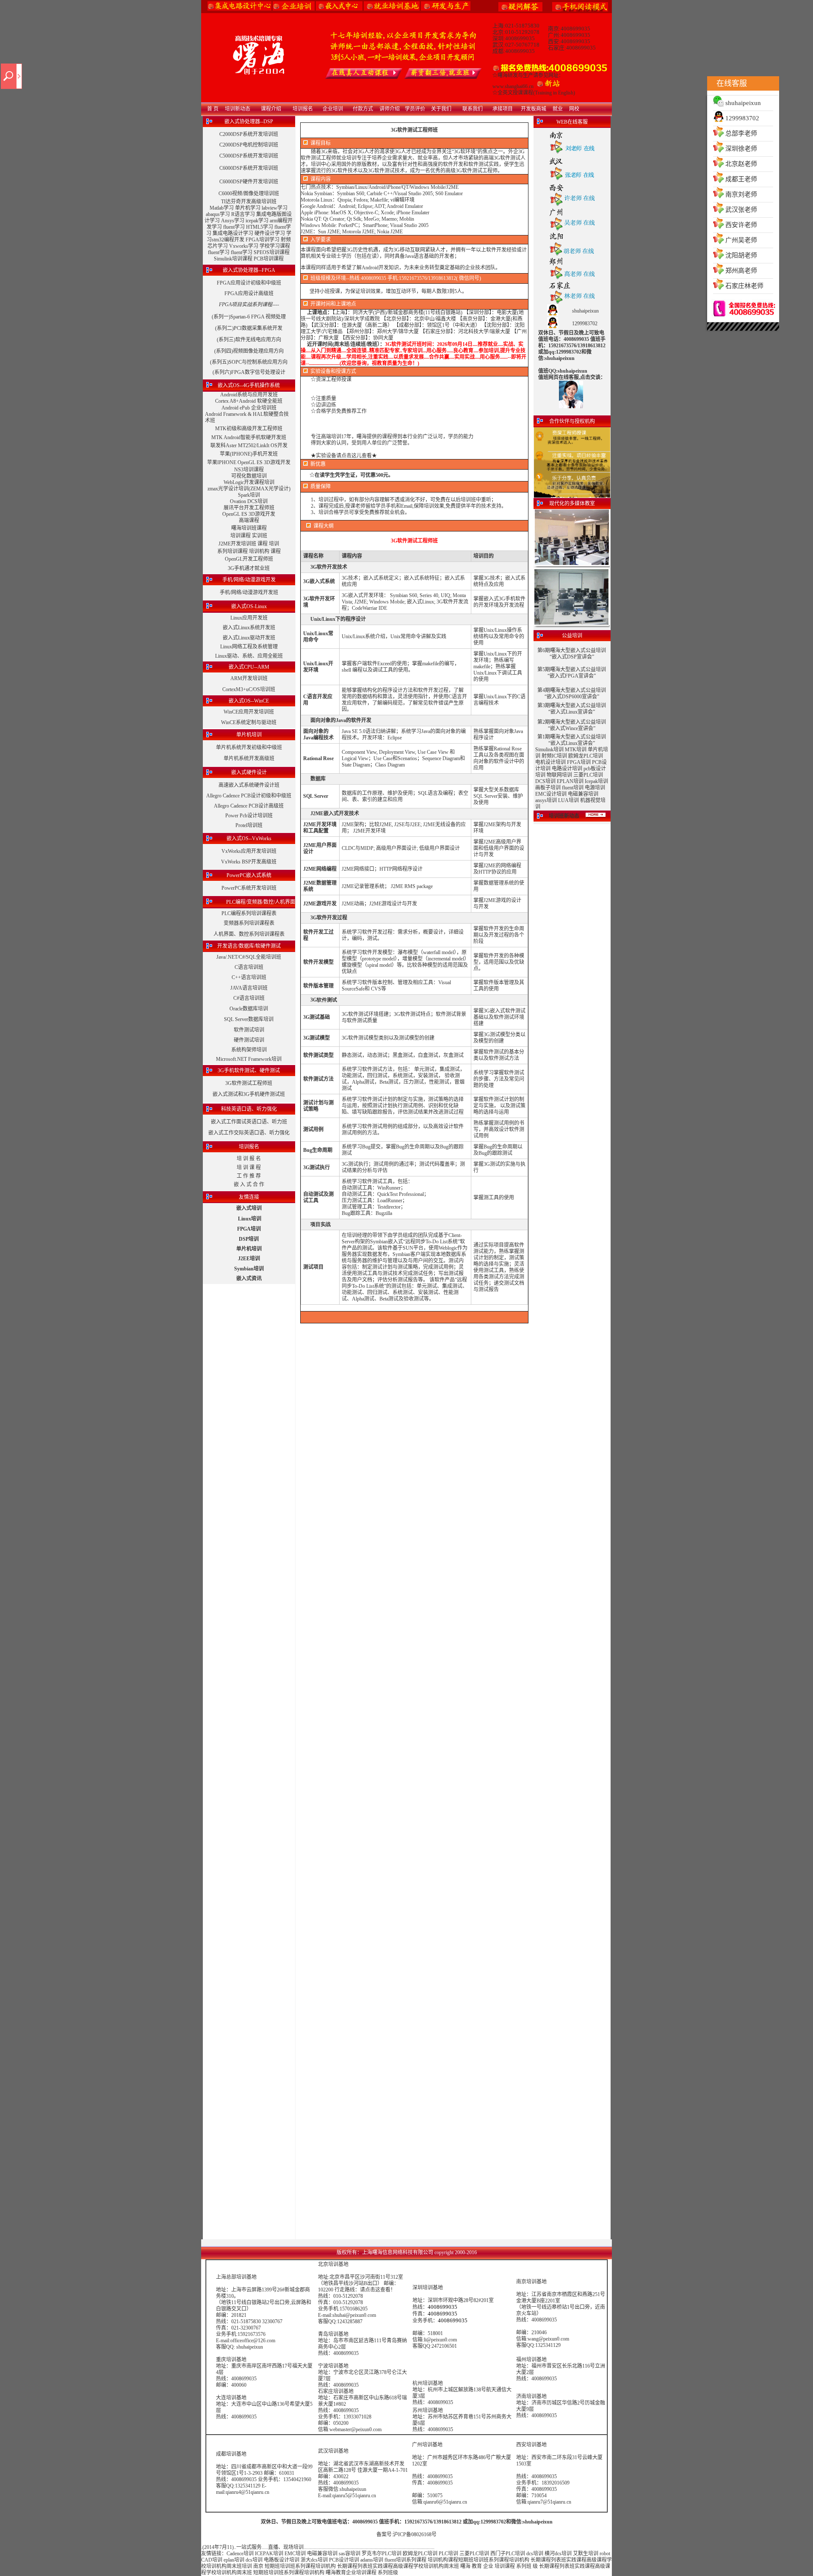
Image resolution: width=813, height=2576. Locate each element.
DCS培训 (545, 781)
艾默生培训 (586, 2554)
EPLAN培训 (570, 781)
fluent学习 (234, 227)
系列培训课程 (232, 551)
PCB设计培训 (345, 2560)
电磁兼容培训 (583, 794)
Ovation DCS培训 (249, 501)
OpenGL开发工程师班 (249, 559)
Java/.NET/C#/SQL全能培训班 (249, 957)
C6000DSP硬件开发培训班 (249, 182)
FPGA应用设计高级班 (249, 293)
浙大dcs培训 (314, 2560)
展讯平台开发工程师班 (249, 508)
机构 (524, 2560)
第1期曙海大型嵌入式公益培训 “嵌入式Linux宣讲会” (572, 740)
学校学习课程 (275, 246)
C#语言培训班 (249, 998)
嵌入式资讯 (249, 1278)
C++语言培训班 (249, 977)
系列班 (524, 2566)
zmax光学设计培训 (228, 489)
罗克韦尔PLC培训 (382, 2554)
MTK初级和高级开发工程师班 (249, 429)
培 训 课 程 (249, 1168)
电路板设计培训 (282, 2560)
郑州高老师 (741, 271)
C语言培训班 (249, 967)
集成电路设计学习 (233, 233)
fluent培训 (573, 788)
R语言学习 (243, 214)
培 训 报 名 (249, 1159)
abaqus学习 (218, 214)
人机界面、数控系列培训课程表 (249, 934)
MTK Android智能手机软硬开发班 (249, 437)
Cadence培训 (240, 2554)
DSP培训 (249, 1239)
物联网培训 (559, 775)
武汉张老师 (741, 210)
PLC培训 (448, 2554)
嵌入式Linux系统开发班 (249, 628)
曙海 (465, 2566)
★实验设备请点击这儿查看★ (344, 456)
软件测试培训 (249, 1030)
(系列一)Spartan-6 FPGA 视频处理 (249, 317)
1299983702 (742, 118)
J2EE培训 (249, 1259)
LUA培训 (568, 800)
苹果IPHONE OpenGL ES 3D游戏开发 (249, 462)
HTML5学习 (260, 227)
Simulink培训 (549, 750)
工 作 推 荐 (249, 1176)
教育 (477, 2566)
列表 (556, 2560)
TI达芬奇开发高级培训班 (249, 202)
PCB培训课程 (269, 259)
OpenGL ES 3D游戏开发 (249, 514)
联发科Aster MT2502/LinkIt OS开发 (249, 445)
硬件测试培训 (249, 1040)
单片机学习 (248, 208)
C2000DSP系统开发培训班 (249, 134)
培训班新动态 (564, 816)
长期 (536, 2560)
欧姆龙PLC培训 (586, 756)
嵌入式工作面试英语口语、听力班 (249, 1122)
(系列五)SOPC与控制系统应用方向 (249, 362)
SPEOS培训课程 (272, 252)
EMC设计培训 (551, 794)
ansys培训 (546, 800)
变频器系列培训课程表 (249, 923)
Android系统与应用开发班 (249, 395)
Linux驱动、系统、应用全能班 (249, 656)
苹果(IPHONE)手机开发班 (249, 454)
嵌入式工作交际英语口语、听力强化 (249, 1133)
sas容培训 (350, 2554)
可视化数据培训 (249, 476)
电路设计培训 (567, 769)
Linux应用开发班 (249, 618)
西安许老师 (741, 225)
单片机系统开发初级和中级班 (249, 747)
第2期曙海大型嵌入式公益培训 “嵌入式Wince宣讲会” (572, 725)
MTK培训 (576, 750)
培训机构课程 (443, 2560)
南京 (258, 2566)
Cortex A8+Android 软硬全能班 (249, 401)
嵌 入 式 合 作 (249, 1184)
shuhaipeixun (743, 103)
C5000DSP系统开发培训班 (249, 156)
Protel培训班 (249, 825)
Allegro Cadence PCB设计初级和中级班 (249, 796)
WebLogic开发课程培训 (249, 482)
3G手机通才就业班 (249, 568)
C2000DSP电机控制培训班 (249, 145)
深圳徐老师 (741, 149)
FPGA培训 (249, 1229)
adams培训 (372, 2560)
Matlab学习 (222, 208)
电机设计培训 (550, 762)
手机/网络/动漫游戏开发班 (249, 592)
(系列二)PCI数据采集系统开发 (249, 328)
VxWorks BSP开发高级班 (249, 862)
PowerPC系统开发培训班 (249, 888)
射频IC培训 (554, 756)
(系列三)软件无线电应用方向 (249, 340)
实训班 (260, 536)
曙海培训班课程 (249, 528)
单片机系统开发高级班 (249, 758)
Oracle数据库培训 (249, 1009)
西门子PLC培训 (508, 2554)
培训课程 (241, 536)
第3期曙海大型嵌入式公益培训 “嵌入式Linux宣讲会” (572, 709)
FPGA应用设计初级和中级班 (249, 283)
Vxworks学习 (244, 246)
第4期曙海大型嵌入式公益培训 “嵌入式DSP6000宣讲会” (572, 693)
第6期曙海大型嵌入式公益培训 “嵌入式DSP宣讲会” (572, 654)
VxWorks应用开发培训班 (249, 851)
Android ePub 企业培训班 (249, 408)
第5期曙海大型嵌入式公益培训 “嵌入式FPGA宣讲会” (572, 673)
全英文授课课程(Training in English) (536, 93)
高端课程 (249, 520)
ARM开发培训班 (249, 678)
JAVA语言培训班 (249, 988)
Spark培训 (249, 495)
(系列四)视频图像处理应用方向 (249, 351)
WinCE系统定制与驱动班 (249, 722)
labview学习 (275, 208)
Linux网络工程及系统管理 (249, 647)
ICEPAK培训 (269, 2554)
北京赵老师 (741, 164)
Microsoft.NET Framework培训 (249, 1059)
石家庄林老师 (744, 286)
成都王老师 (741, 179)
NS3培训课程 (249, 470)
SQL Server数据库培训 (249, 1019)
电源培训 (595, 788)
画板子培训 (548, 788)
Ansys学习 (233, 221)
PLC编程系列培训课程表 (249, 913)
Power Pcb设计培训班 (249, 816)
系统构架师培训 (249, 1050)
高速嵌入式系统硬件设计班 (249, 785)
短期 (463, 2560)
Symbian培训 (249, 1269)
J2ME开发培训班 (237, 544)
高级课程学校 (408, 2566)
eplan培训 (234, 2560)
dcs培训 (535, 2554)
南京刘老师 (741, 194)
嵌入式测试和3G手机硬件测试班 (249, 1094)
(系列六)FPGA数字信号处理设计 (249, 372)
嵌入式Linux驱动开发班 (249, 638)
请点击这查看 (375, 2290)
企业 (488, 2566)
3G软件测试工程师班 (249, 1083)
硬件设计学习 (270, 233)
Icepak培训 (596, 781)
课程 (263, 544)
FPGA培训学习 (263, 240)
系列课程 (416, 2560)
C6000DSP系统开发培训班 (249, 168)
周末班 (234, 2566)
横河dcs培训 (558, 2554)
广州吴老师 (741, 240)
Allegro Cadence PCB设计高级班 (249, 806)
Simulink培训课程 (233, 259)
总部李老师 (741, 133)
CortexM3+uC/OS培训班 (249, 689)
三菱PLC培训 (588, 775)
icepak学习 (257, 221)
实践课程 (576, 2560)
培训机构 (259, 551)
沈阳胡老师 (741, 255)
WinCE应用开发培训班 (249, 712)
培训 (274, 544)
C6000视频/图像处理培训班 (249, 194)
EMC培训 (295, 2554)
